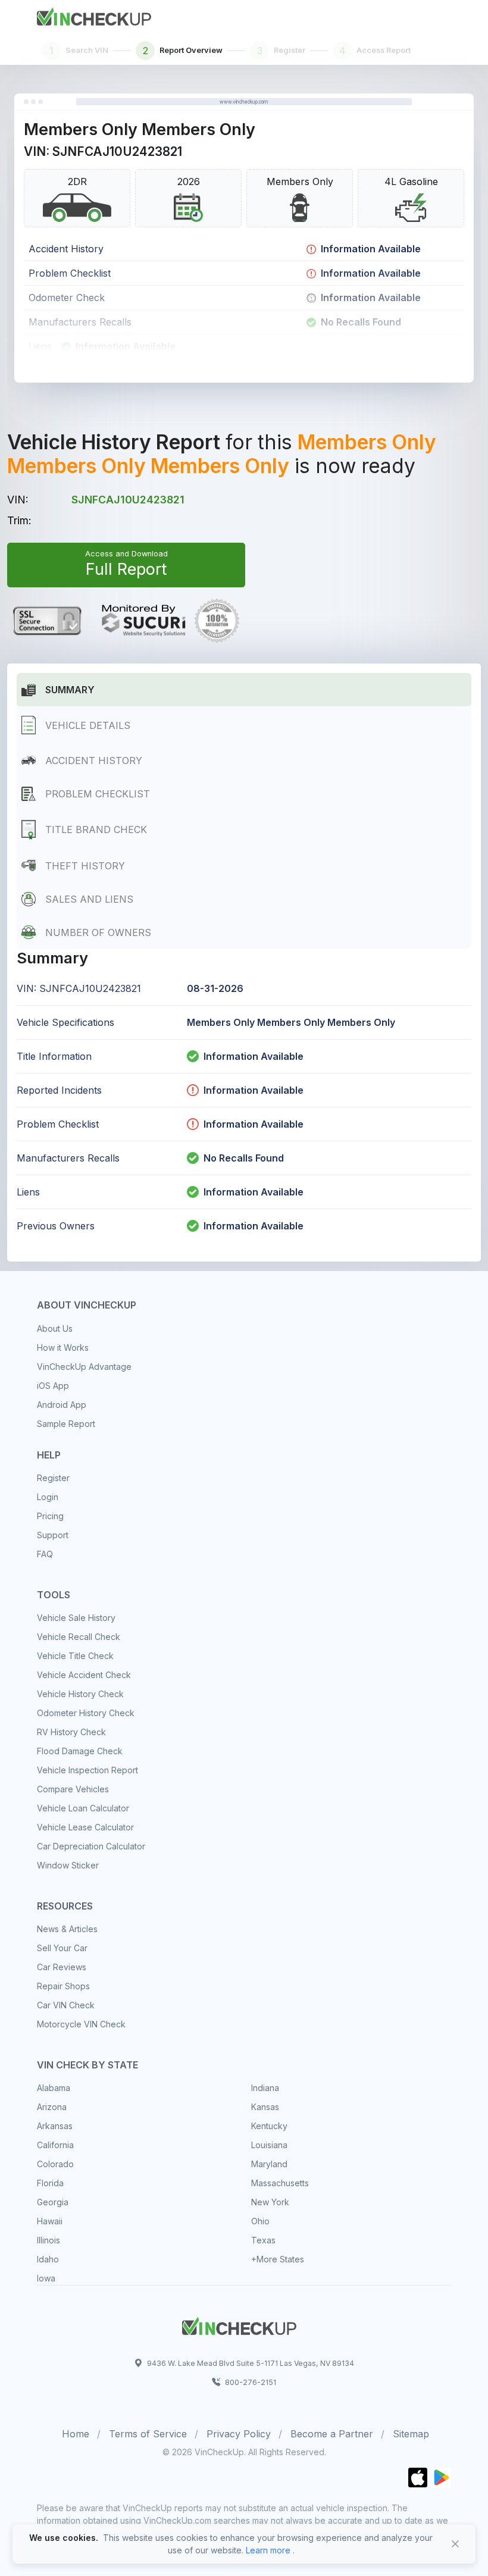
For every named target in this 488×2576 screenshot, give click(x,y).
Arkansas (55, 2126)
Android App (62, 1405)
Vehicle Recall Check (79, 1637)
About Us (55, 1328)
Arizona (52, 2107)
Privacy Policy (239, 2434)
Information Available (254, 1056)
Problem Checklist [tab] (98, 794)
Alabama (54, 2088)
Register (53, 1478)
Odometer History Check (86, 1713)
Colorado (55, 2164)
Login (48, 1497)
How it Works (63, 1348)
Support (53, 1535)
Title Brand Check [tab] (96, 830)
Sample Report (66, 1424)
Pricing (50, 1516)
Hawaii (50, 2221)
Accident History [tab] (94, 760)
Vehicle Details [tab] (88, 725)
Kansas (265, 2107)
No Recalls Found (244, 1158)
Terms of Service (148, 2434)
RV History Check (71, 1732)
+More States (278, 2259)
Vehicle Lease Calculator (85, 1827)
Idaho (48, 2259)
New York (270, 2202)
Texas (263, 2240)
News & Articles (67, 1929)
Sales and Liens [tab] (89, 899)
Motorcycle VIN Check (81, 2024)
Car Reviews (62, 1967)
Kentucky (269, 2126)
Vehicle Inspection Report (87, 1770)
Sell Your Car (62, 1948)
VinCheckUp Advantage (84, 1367)
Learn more (268, 2550)
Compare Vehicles (73, 1789)
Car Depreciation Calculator (91, 1846)
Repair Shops (63, 1986)
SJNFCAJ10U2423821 (128, 500)
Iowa (46, 2278)
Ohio (260, 2221)
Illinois (49, 2240)
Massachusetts (280, 2183)
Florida (50, 2183)
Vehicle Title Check (75, 1656)
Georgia (53, 2202)
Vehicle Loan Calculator (83, 1808)
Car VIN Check (66, 2005)
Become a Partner (332, 2434)
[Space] (239, 2324)
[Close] (455, 2544)
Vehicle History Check (80, 1694)
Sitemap (411, 2434)
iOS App (53, 1386)
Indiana (265, 2088)
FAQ (45, 1554)
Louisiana (269, 2145)
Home (76, 2434)
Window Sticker (68, 1865)
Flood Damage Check (80, 1751)
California (55, 2145)
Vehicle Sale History (76, 1618)
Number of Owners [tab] (98, 932)
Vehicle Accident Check (84, 1675)
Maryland (269, 2164)
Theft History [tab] (85, 866)
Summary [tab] (70, 690)
